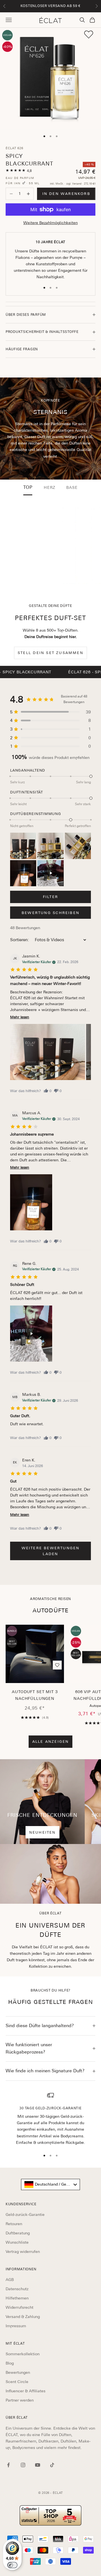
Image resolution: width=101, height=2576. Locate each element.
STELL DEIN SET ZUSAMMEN (50, 653)
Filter (50, 897)
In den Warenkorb (66, 194)
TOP (28, 487)
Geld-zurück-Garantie (25, 2214)
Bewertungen (18, 2372)
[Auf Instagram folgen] (23, 2465)
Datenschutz (17, 2289)
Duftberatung (18, 2233)
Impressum (16, 2326)
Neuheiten (43, 1832)
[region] (50, 2119)
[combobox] (50, 2184)
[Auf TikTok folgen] (52, 2465)
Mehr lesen (20, 1017)
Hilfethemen (17, 2298)
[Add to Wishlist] (89, 34)
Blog (10, 2363)
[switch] (12, 2565)
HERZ (49, 487)
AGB (10, 2280)
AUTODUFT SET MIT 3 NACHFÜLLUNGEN (35, 1695)
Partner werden (20, 2400)
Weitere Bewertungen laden (51, 1551)
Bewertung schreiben (50, 913)
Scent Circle (17, 2382)
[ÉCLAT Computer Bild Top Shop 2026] (50, 2515)
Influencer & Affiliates (26, 2391)
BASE (72, 487)
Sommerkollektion (23, 2354)
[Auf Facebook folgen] (8, 2465)
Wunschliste (17, 2242)
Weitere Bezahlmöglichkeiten (50, 223)
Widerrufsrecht (19, 2307)
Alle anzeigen (51, 1741)
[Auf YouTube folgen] (38, 2465)
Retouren (14, 2224)
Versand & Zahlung (23, 2317)
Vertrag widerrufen (23, 2252)
